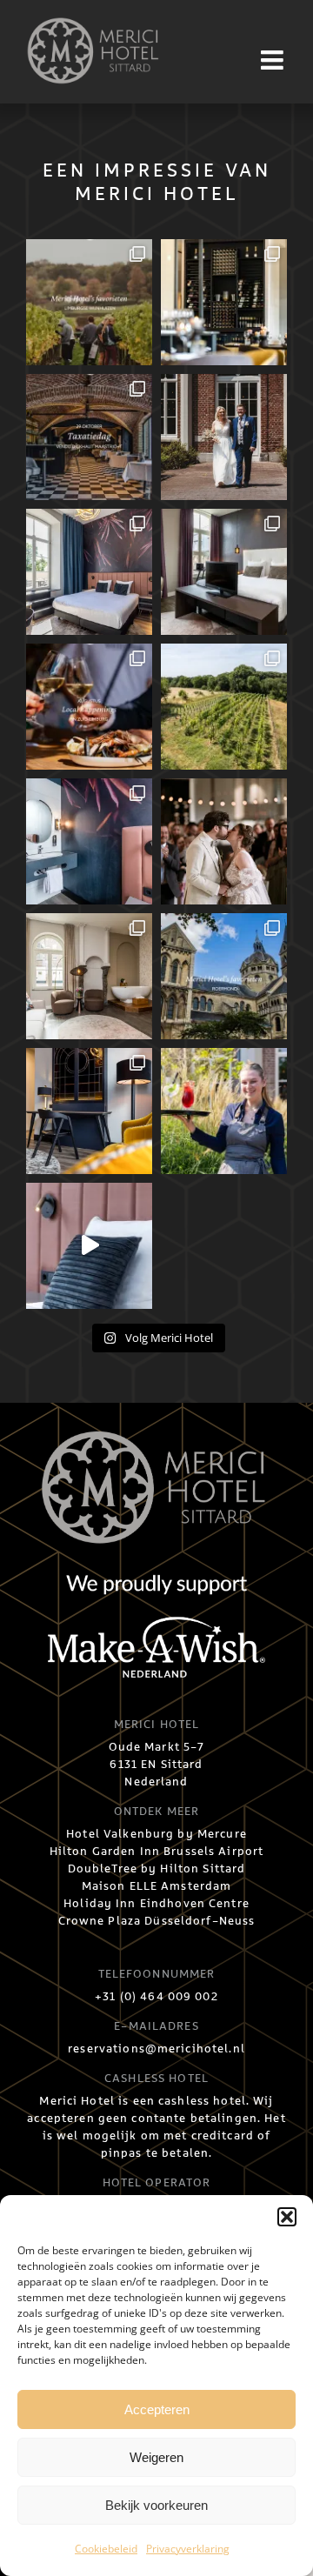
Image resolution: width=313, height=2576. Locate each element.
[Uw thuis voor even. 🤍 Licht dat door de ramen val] (89, 1111)
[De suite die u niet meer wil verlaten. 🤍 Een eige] (89, 976)
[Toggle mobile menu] (274, 60)
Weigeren (156, 2457)
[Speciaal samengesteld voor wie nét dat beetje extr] (224, 572)
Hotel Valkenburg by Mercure (156, 1834)
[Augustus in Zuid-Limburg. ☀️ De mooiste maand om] (89, 707)
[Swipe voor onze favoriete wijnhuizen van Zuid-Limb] (89, 302)
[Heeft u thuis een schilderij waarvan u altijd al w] (89, 437)
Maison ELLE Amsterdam (157, 1886)
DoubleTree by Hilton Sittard (157, 1869)
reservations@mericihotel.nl (156, 2049)
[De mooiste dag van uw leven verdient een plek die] (224, 437)
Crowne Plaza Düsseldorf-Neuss (157, 1921)
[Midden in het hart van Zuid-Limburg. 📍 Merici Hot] (89, 841)
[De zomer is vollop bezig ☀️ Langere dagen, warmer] (224, 1111)
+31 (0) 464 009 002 (156, 1997)
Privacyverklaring (188, 2549)
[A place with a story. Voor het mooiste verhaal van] (224, 841)
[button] (287, 2217)
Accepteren (157, 2409)
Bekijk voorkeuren (156, 2505)
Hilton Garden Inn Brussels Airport (157, 1852)
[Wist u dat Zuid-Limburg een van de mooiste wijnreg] (224, 707)
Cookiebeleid (106, 2549)
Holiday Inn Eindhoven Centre (156, 1904)
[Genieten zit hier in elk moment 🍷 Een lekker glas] (224, 302)
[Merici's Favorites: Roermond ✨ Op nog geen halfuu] (224, 976)
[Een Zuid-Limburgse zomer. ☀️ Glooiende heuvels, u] (89, 572)
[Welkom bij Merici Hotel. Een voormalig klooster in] (89, 1246)
